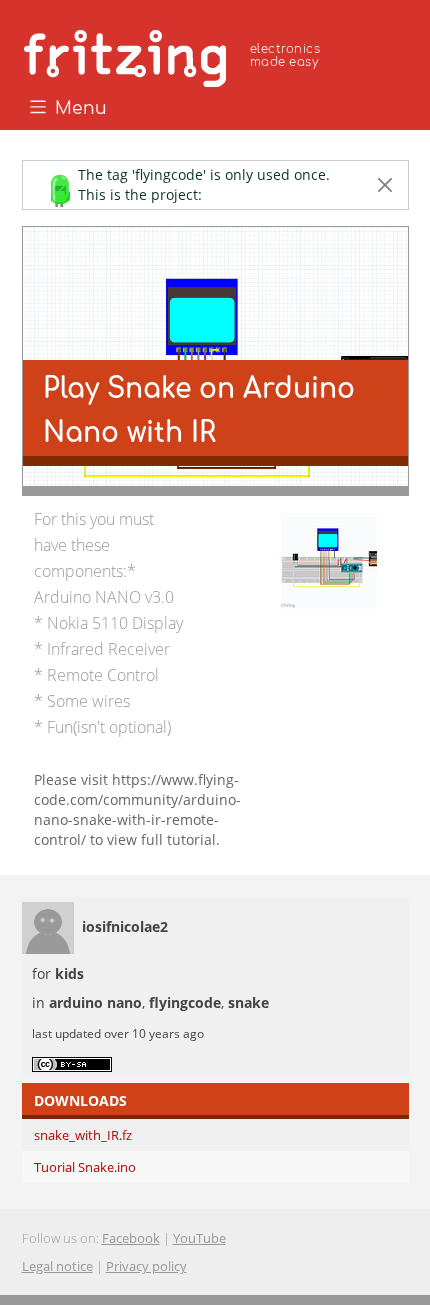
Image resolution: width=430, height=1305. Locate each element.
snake (248, 1002)
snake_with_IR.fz (83, 1135)
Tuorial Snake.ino (85, 1167)
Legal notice (57, 1266)
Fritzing (175, 55)
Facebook (131, 1238)
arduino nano (95, 1002)
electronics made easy (285, 55)
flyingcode (185, 1002)
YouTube (199, 1238)
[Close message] (385, 185)
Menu (78, 109)
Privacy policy (146, 1266)
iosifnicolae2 (125, 926)
